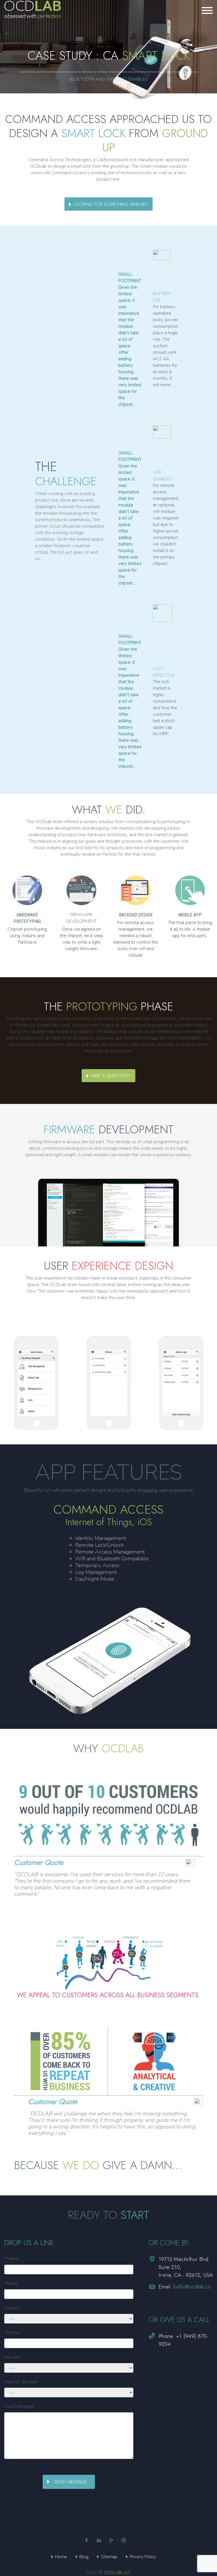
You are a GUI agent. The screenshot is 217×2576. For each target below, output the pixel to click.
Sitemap (109, 2557)
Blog (84, 2557)
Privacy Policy (143, 2557)
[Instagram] (124, 2540)
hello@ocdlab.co (192, 2287)
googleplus (111, 2540)
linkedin (99, 2540)
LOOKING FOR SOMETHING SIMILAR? (110, 204)
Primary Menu (207, 10)
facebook (86, 2540)
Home (61, 2557)
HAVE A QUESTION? (110, 1076)
